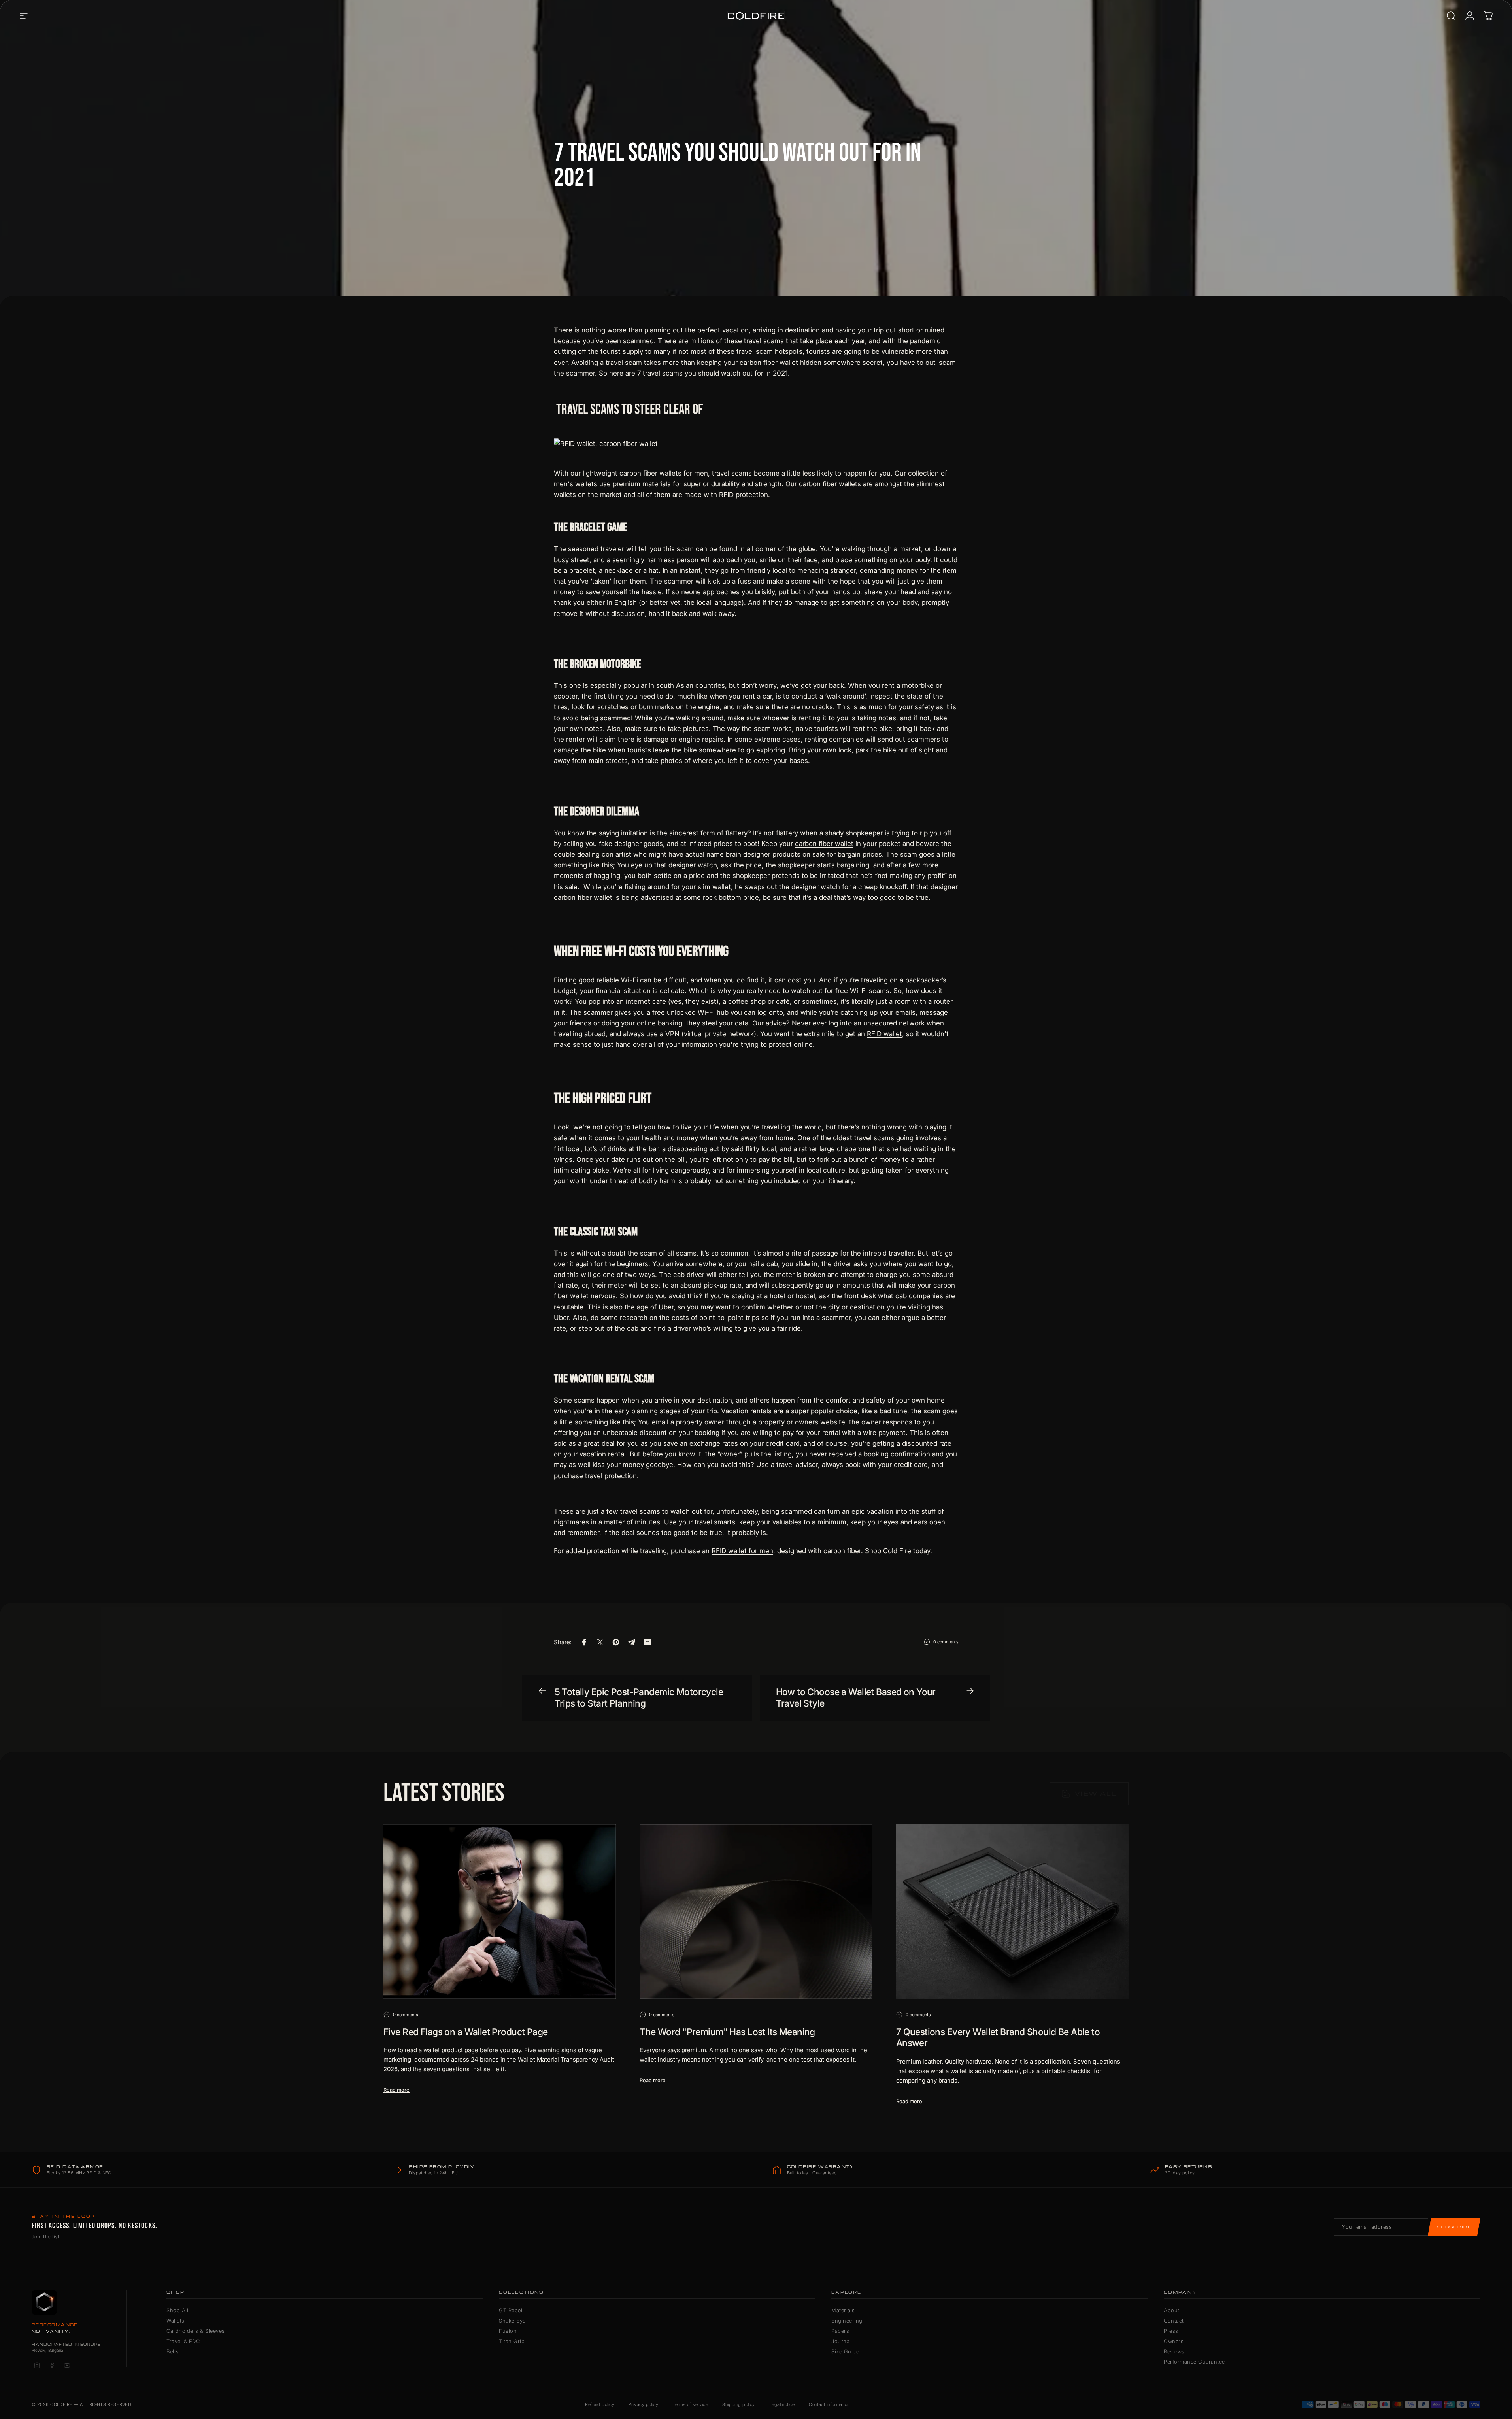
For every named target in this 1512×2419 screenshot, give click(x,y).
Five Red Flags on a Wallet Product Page (466, 2032)
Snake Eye (512, 2321)
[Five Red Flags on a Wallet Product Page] (500, 1912)
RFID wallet (884, 1034)
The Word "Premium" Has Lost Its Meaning (727, 2032)
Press (1171, 2331)
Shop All (177, 2310)
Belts (173, 2351)
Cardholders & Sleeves (196, 2331)
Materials (843, 2310)
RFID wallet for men (742, 1551)
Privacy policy (643, 2404)
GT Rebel (511, 2310)
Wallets (176, 2321)
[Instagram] (37, 2366)
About (1172, 2310)
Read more (396, 2090)
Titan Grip (512, 2341)
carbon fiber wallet (770, 363)
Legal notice (782, 2404)
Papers (840, 2331)
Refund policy (600, 2404)
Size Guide (845, 2351)
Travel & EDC (183, 2341)
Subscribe (1454, 2227)
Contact (1174, 2321)
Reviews (1174, 2351)
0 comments (946, 1642)
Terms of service (690, 2404)
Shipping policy (739, 2404)
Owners (1174, 2341)
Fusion (508, 2331)
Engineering (847, 2321)
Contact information (829, 2404)
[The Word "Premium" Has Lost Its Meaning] (756, 1912)
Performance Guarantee (1194, 2362)
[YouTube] (67, 2366)
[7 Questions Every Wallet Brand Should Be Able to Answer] (1012, 1912)
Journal (841, 2341)
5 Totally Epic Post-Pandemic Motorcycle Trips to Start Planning (639, 1698)
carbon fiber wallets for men (664, 473)
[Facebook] (52, 2366)
